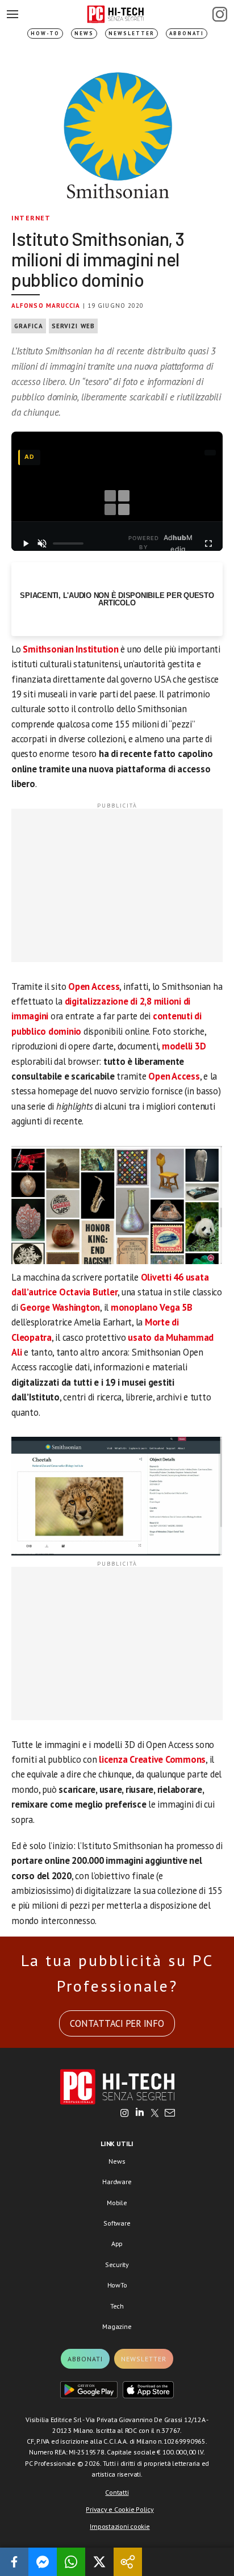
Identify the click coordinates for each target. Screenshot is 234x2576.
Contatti (117, 2492)
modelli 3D (184, 1046)
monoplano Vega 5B (152, 1307)
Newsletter (131, 33)
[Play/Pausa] (25, 543)
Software (117, 2223)
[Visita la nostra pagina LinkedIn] (140, 2114)
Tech (117, 2306)
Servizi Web (73, 326)
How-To (45, 33)
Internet (31, 218)
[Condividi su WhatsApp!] (71, 2562)
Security (117, 2265)
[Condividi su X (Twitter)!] (99, 2562)
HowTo (117, 2285)
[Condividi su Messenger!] (43, 2562)
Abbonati (187, 33)
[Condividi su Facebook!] (14, 2562)
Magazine (117, 2326)
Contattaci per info (117, 2023)
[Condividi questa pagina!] (128, 2562)
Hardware (117, 2182)
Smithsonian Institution (70, 649)
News (84, 33)
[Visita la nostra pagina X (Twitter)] (155, 2114)
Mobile (117, 2203)
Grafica (29, 326)
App (117, 2243)
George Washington (60, 1307)
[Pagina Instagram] (220, 14)
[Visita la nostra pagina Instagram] (125, 2114)
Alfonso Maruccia (46, 306)
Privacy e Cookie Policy (120, 2509)
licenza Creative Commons (152, 1759)
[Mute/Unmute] (42, 543)
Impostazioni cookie (120, 2526)
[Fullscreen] (209, 543)
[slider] (68, 543)
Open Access (94, 986)
